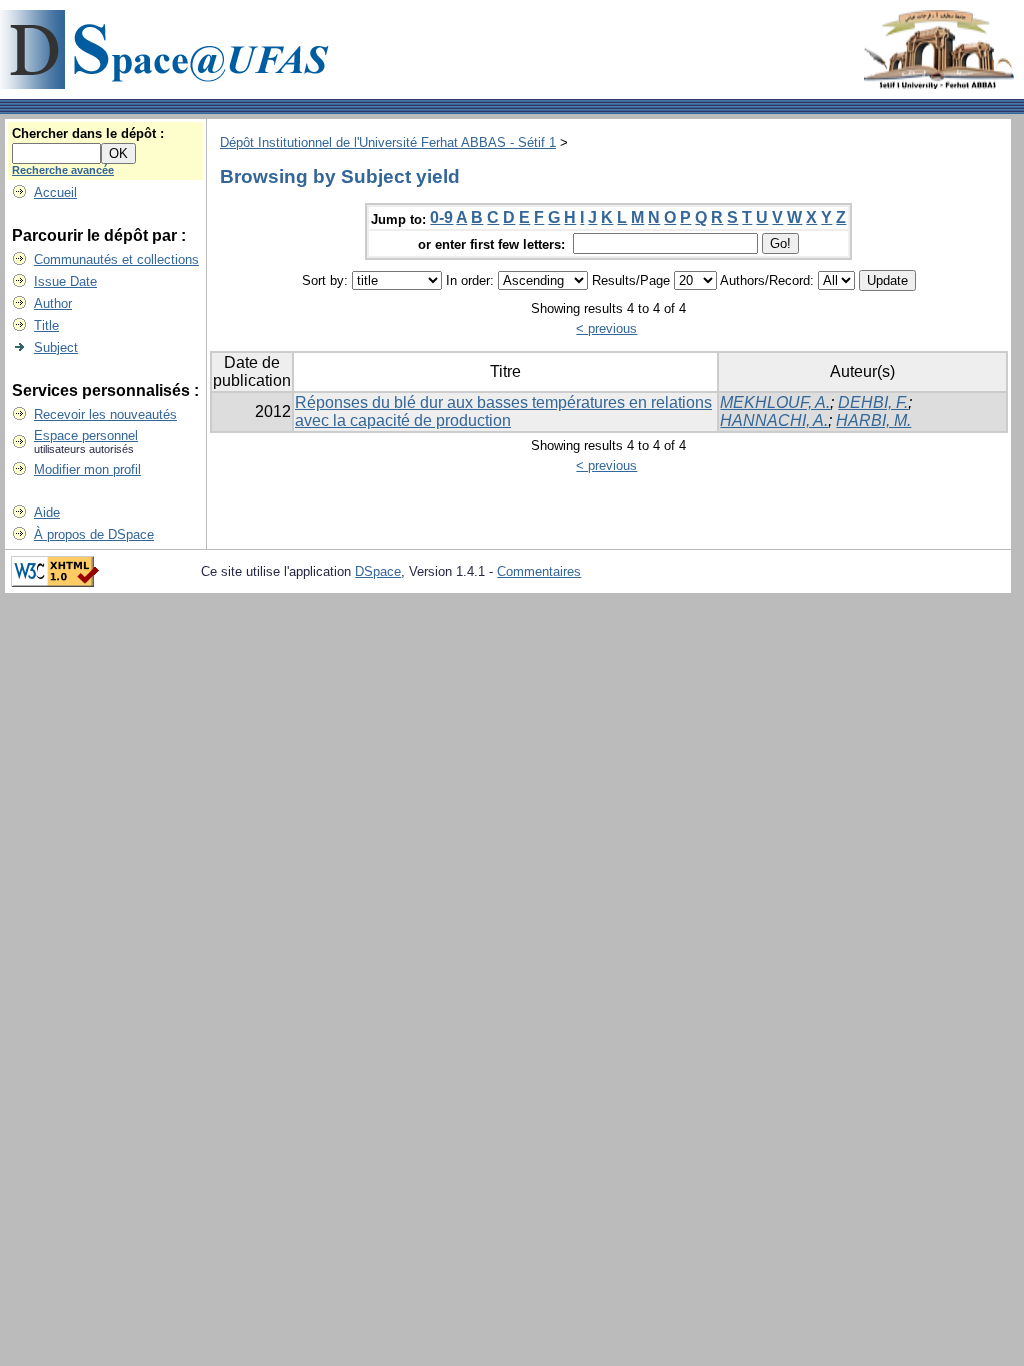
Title (46, 325)
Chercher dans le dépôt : (88, 133)
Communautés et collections (116, 259)
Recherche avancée (63, 170)
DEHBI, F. (873, 402)
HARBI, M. (873, 420)
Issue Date (65, 281)
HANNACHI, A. (774, 420)
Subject (56, 347)
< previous (606, 328)
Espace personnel (86, 435)
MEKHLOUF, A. (775, 402)
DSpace (378, 571)
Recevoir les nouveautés (105, 414)
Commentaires (539, 571)
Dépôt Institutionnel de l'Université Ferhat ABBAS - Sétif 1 (388, 142)
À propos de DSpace (94, 534)
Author (53, 303)
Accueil (55, 192)
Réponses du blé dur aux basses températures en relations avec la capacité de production (503, 411)
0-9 (441, 217)
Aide (47, 512)
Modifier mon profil (87, 469)
